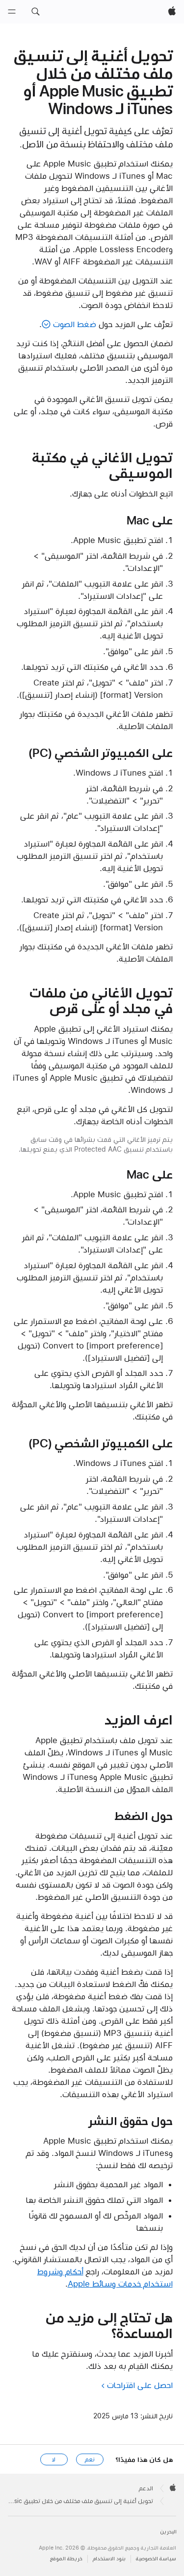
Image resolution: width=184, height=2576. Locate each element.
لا (54, 2459)
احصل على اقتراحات (140, 2385)
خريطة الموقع (66, 2559)
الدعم (146, 2488)
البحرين (168, 2532)
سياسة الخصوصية (156, 2559)
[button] (35, 12)
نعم (90, 2459)
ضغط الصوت (74, 324)
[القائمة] (12, 12)
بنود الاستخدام (109, 2559)
